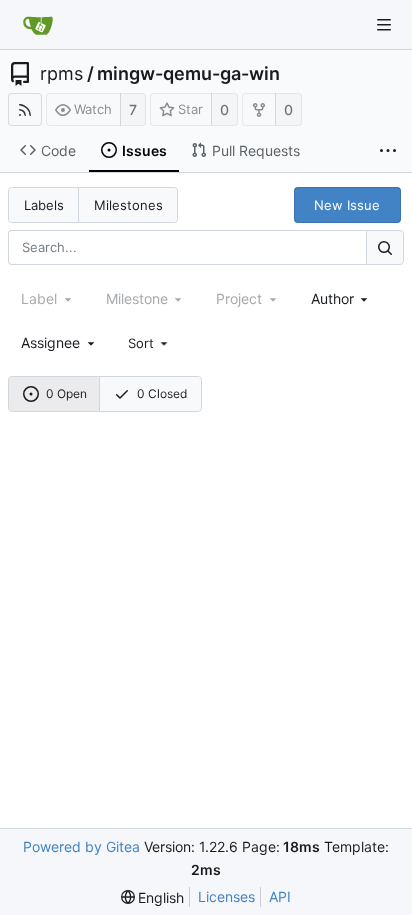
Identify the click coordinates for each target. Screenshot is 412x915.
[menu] (150, 343)
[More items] (388, 151)
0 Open (66, 393)
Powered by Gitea (81, 846)
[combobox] (341, 298)
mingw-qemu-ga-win (188, 74)
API (280, 896)
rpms (61, 74)
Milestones (128, 205)
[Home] (38, 25)
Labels (44, 205)
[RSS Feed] (25, 109)
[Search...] (385, 247)
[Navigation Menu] (384, 25)
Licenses (226, 896)
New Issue (347, 205)
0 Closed (162, 393)
